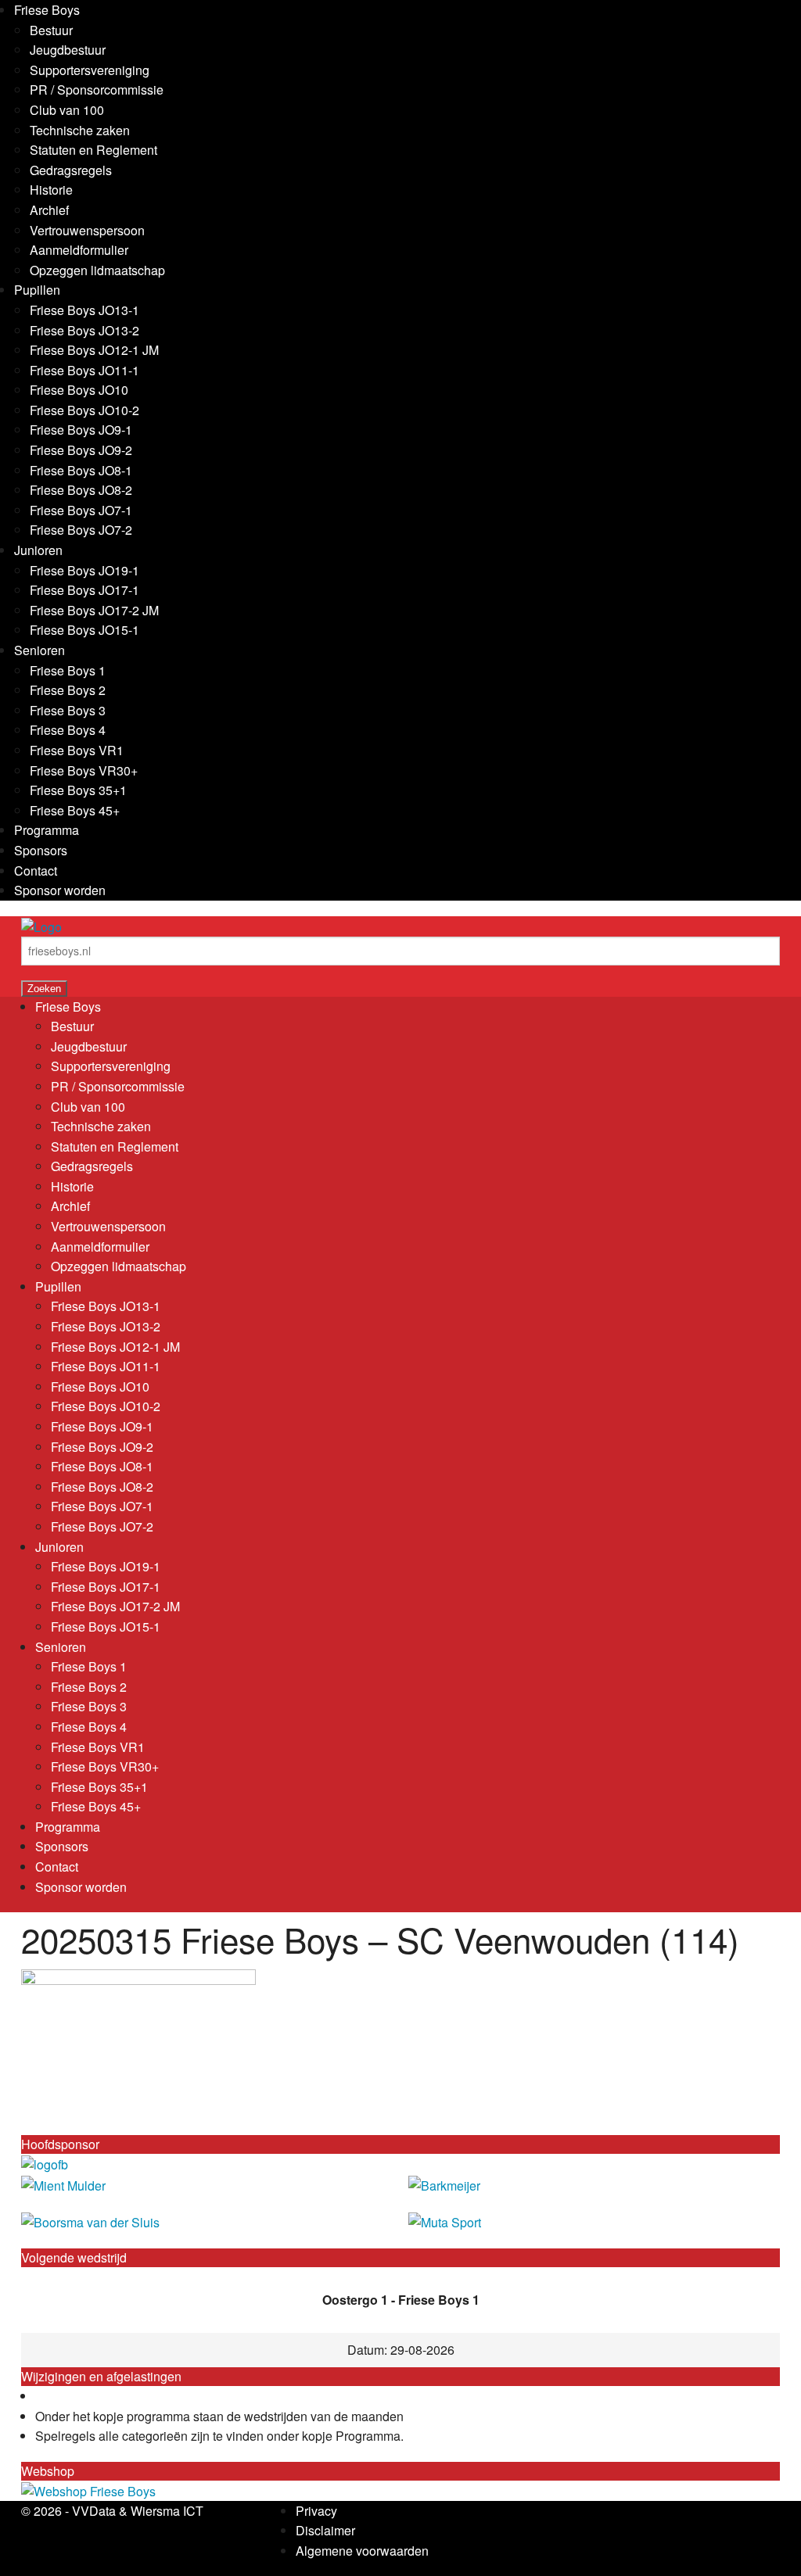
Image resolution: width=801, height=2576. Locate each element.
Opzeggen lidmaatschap (97, 270)
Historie (51, 190)
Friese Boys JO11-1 (84, 370)
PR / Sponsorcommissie (97, 90)
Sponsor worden (60, 890)
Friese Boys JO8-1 (81, 470)
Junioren (38, 550)
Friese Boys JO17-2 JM (94, 610)
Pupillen (37, 290)
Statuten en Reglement (93, 150)
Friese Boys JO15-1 (84, 630)
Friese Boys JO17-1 (84, 590)
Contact (36, 871)
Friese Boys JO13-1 (84, 310)
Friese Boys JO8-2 (81, 490)
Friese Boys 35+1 (78, 790)
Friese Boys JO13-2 (84, 330)
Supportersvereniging (90, 70)
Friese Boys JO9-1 (81, 430)
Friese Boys (47, 10)
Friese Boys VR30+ (84, 770)
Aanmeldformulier (79, 250)
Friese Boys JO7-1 (81, 510)
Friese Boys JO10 (79, 390)
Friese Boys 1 (68, 670)
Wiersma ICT (167, 2511)
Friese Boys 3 (68, 710)
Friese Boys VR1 (77, 750)
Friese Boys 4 (68, 730)
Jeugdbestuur (68, 50)
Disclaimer (325, 2530)
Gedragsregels (71, 170)
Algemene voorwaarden (362, 2551)
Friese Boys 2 (68, 690)
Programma (47, 830)
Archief (49, 210)
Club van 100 (67, 110)
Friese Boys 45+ (75, 810)
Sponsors (41, 850)
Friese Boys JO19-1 (84, 570)
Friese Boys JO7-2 (81, 530)
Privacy (316, 2511)
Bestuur (51, 30)
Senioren (40, 650)
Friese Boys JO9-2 (81, 450)
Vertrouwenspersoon (87, 230)
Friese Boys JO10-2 (84, 410)
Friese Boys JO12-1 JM (94, 350)
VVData (94, 2511)
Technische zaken (80, 130)
